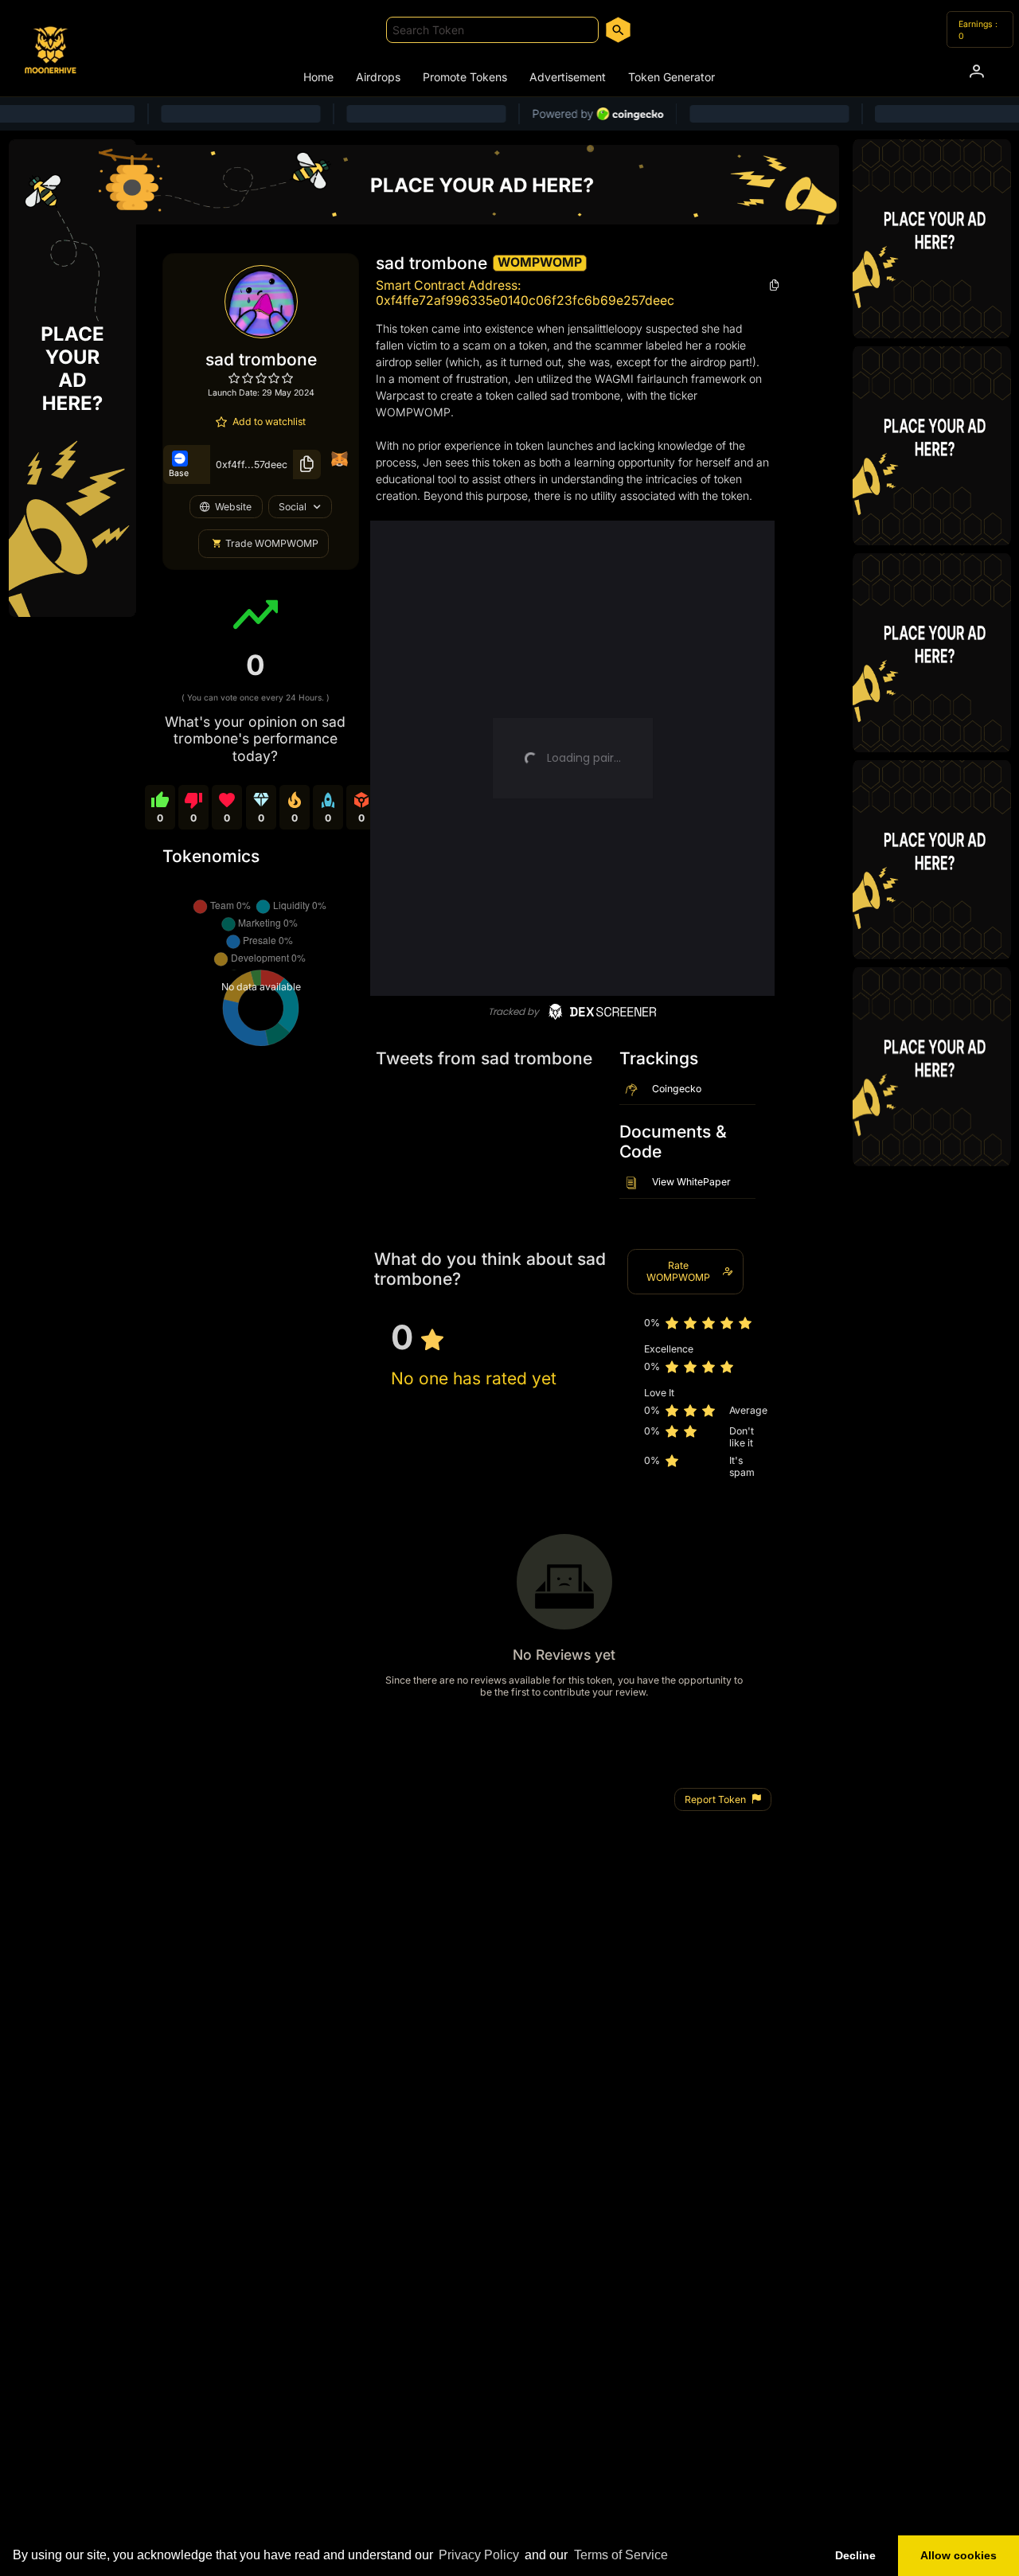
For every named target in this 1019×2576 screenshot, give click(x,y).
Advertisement (568, 77)
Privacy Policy (479, 2555)
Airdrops (378, 77)
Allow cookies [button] (958, 2555)
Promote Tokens (465, 77)
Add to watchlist (269, 422)
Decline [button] (855, 2555)
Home (318, 77)
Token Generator (672, 77)
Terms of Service (621, 2555)
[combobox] (492, 30)
